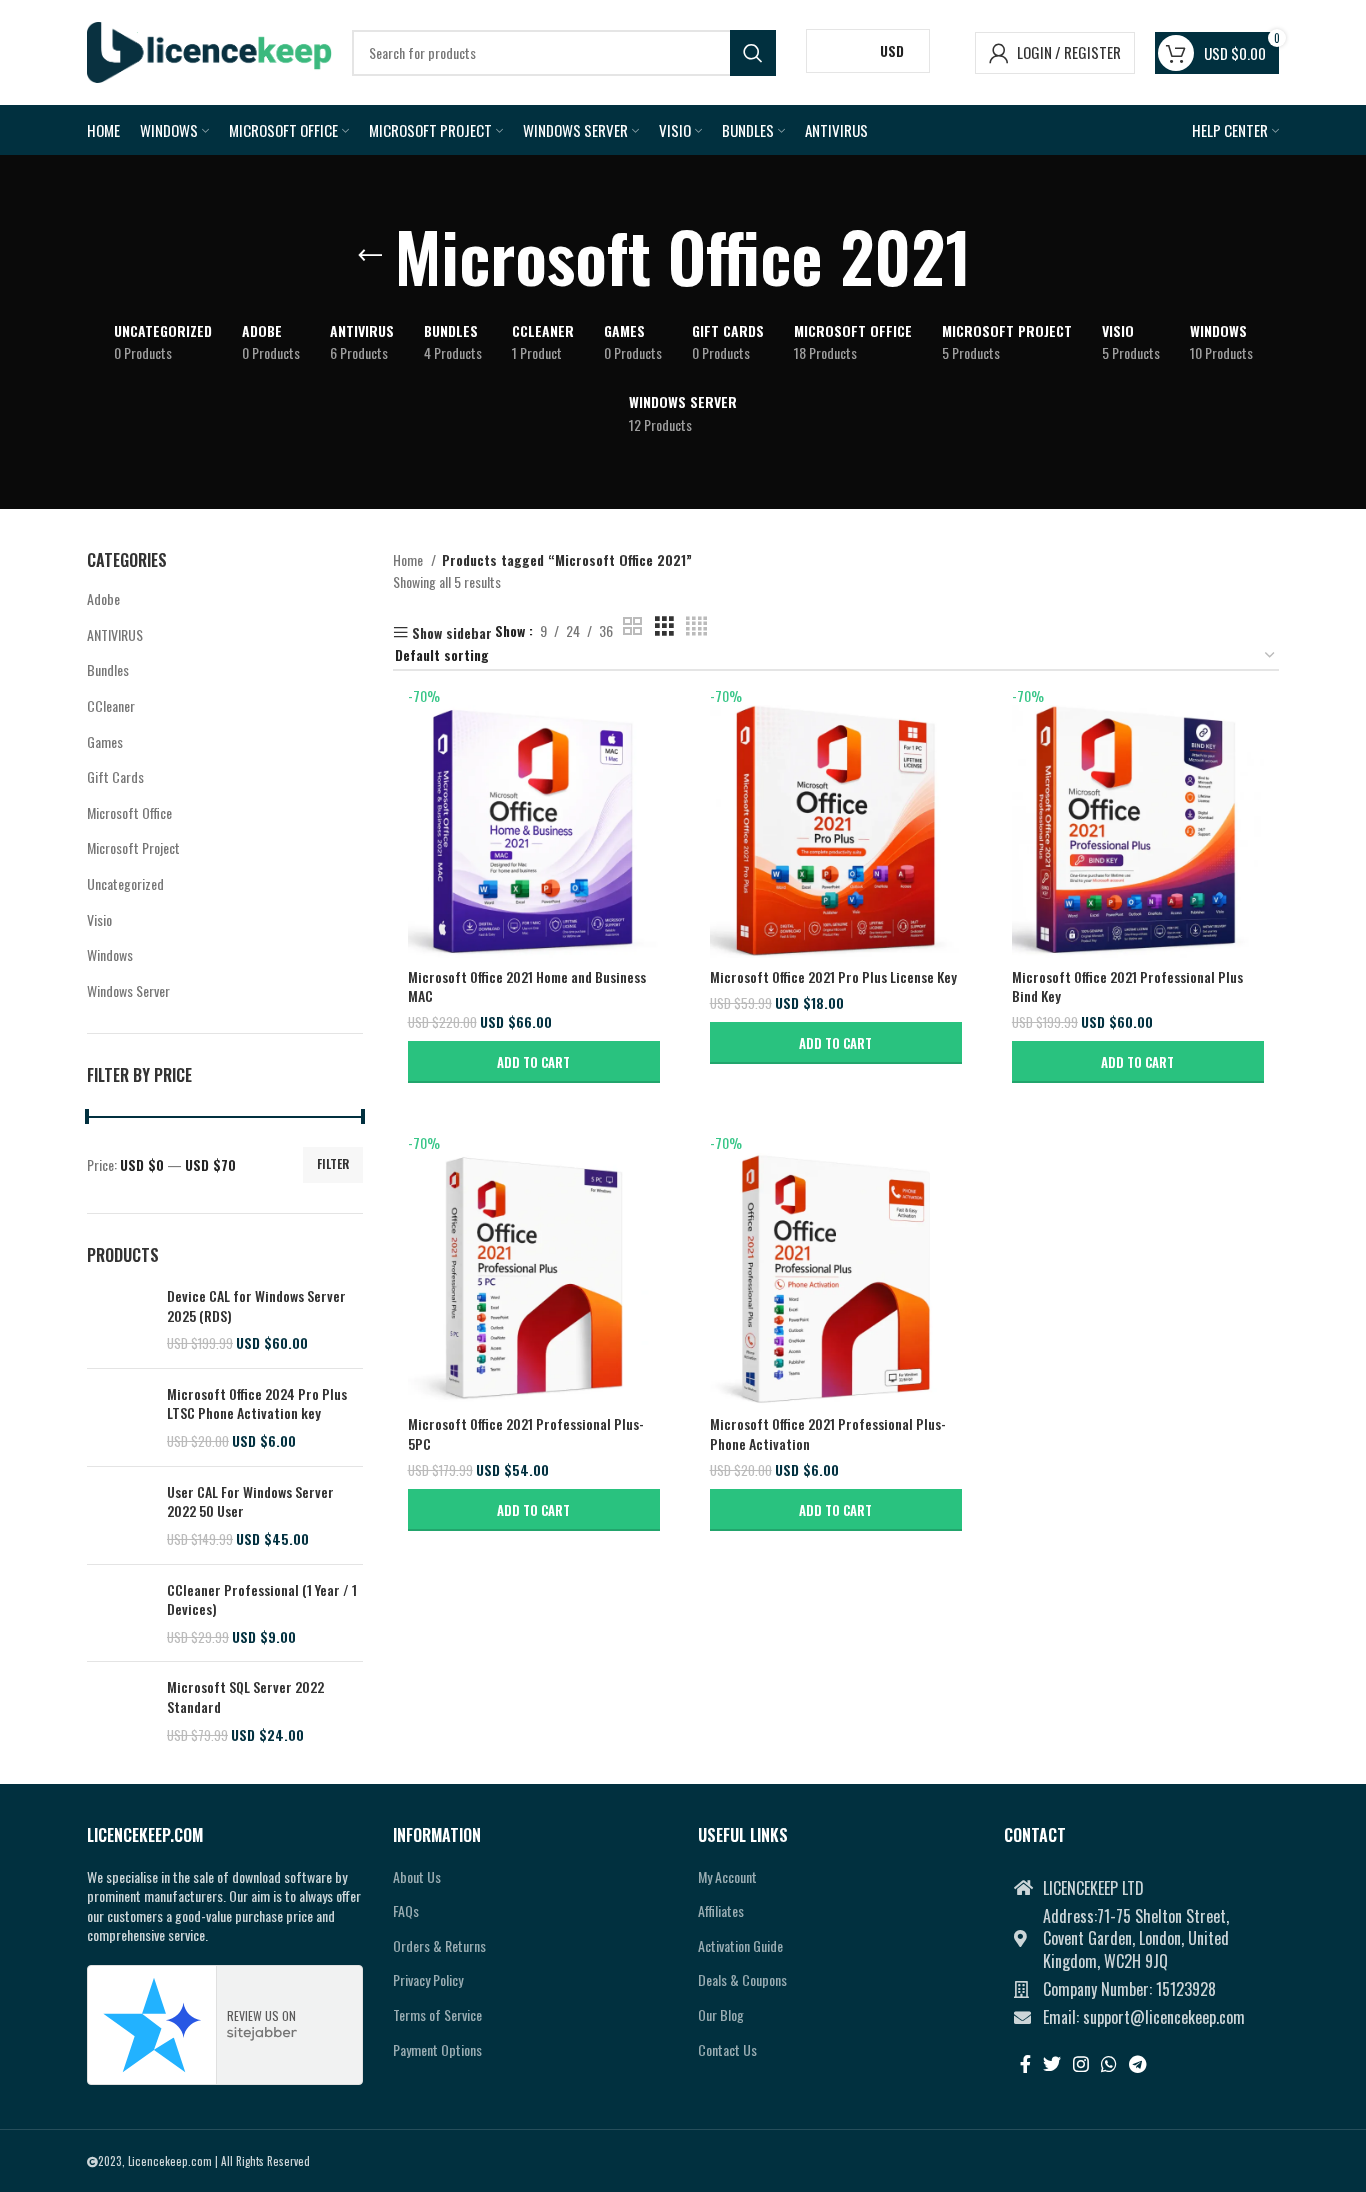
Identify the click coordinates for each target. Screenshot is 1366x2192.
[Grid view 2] (632, 626)
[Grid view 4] (696, 626)
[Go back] (370, 256)
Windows (110, 954)
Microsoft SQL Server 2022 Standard (245, 1696)
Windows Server (128, 990)
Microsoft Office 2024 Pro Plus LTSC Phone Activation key (257, 1403)
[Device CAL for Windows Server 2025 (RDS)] (119, 1319)
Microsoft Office (129, 812)
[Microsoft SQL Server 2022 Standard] (119, 1710)
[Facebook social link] (1025, 2064)
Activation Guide (740, 1945)
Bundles (108, 669)
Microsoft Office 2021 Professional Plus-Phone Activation (828, 1433)
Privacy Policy (428, 1979)
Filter (333, 1163)
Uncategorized (125, 883)
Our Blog (721, 2014)
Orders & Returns (439, 1945)
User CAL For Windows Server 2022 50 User (250, 1501)
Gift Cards (115, 776)
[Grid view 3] (664, 626)
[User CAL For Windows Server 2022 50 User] (119, 1515)
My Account (727, 1876)
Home (409, 559)
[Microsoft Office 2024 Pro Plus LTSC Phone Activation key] (119, 1417)
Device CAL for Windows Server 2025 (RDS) (256, 1305)
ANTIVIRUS (115, 634)
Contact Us (727, 2049)
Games (105, 741)
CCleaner (111, 705)
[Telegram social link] (1137, 2064)
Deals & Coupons (742, 1979)
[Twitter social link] (1052, 2064)
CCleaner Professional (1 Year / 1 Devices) (262, 1599)
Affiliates (721, 1910)
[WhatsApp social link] (1109, 2064)
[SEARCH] (753, 53)
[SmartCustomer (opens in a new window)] (152, 2025)
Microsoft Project (133, 847)
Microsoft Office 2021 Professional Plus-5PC (526, 1433)
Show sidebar (452, 632)
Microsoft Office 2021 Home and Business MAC (527, 986)
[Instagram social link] (1081, 2064)
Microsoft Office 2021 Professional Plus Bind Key (1127, 986)
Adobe (103, 598)
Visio (99, 919)
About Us (417, 1876)
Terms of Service (437, 2014)
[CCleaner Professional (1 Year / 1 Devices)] (119, 1613)
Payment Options (437, 2049)
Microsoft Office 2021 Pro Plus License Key (833, 976)
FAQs (406, 1910)
